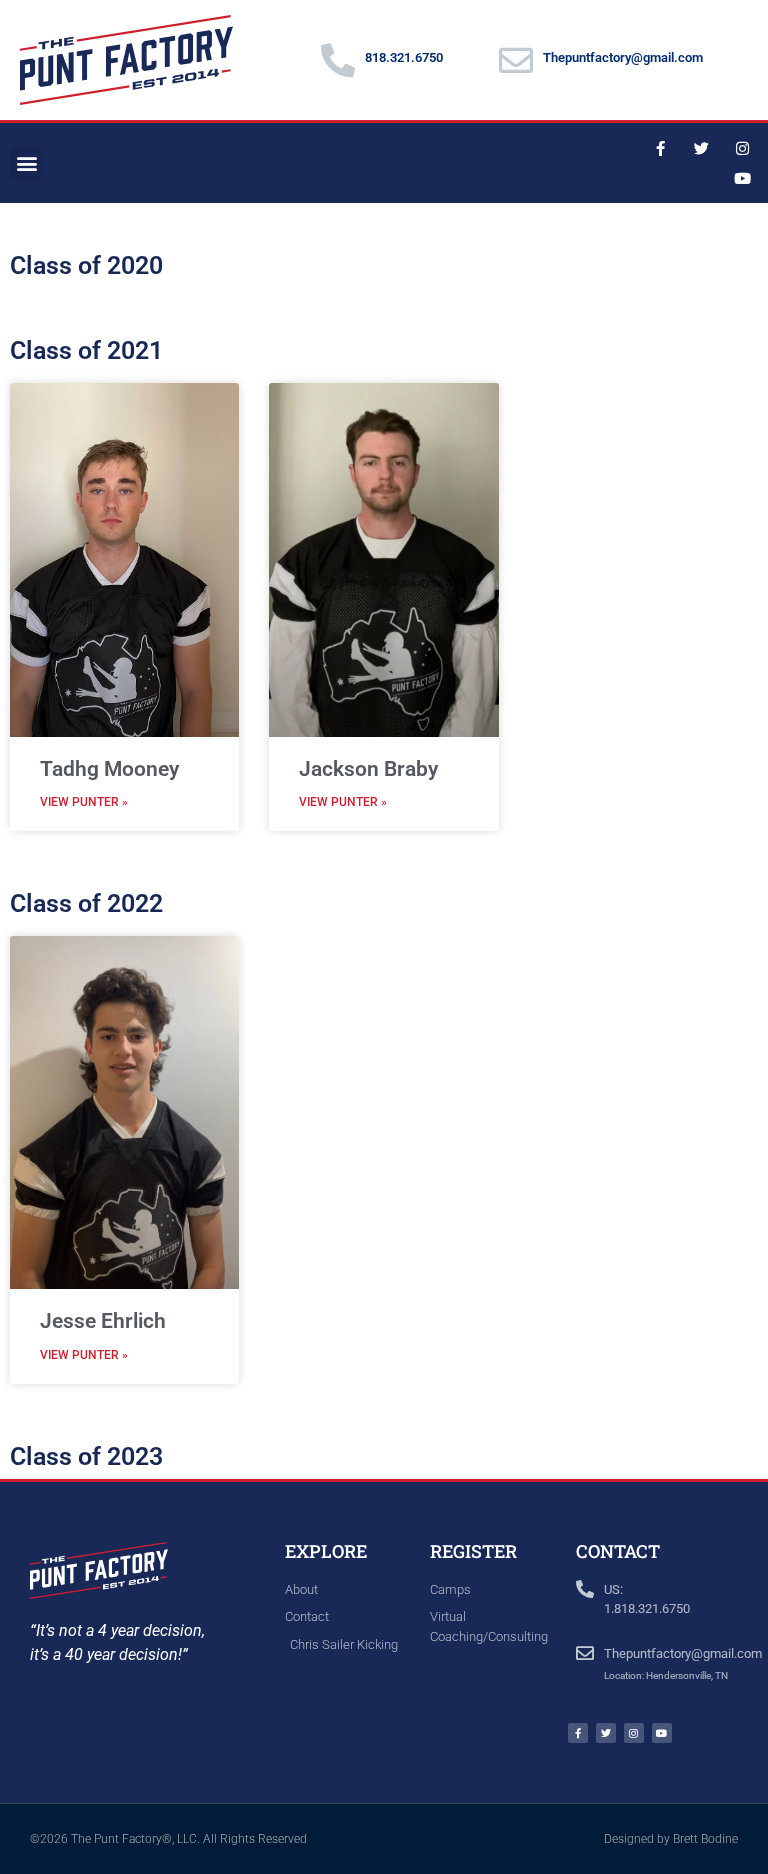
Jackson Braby (368, 769)
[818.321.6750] (338, 60)
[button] (26, 163)
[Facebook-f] (661, 148)
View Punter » (84, 802)
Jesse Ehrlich (103, 1321)
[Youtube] (743, 178)
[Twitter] (702, 148)
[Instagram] (743, 148)
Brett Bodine (705, 1839)
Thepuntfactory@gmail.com (623, 57)
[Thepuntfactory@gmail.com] (516, 60)
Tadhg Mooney (109, 769)
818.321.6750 (404, 57)
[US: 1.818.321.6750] (585, 1589)
